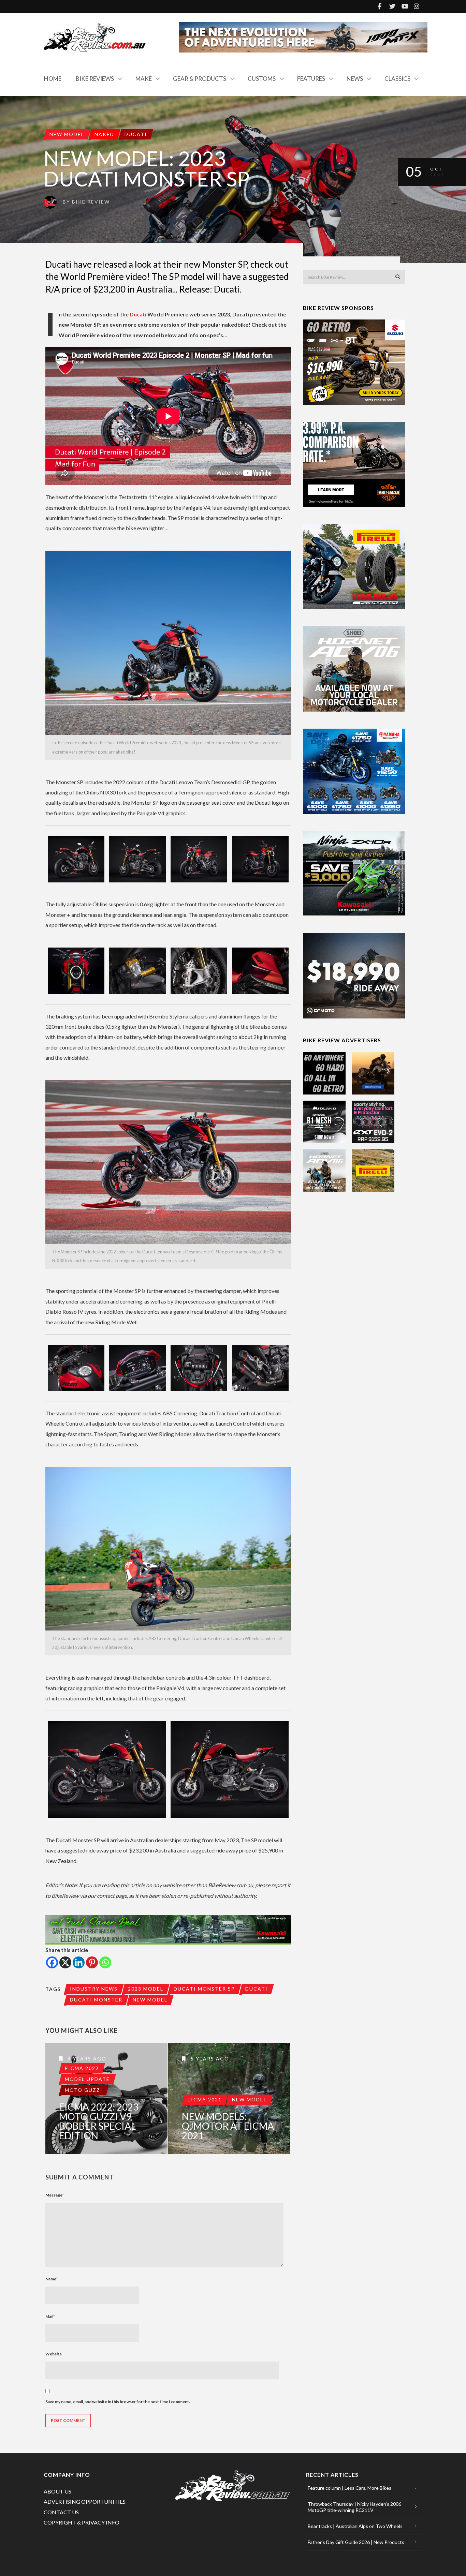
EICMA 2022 (82, 2068)
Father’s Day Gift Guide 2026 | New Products (356, 2542)
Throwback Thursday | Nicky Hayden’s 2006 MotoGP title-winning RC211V (354, 2507)
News (355, 79)
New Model (67, 134)
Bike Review (91, 202)
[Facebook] (52, 1962)
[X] (65, 1962)
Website (54, 2354)
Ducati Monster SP (204, 1989)
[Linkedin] (79, 1962)
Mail (50, 2316)
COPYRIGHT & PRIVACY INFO (82, 2522)
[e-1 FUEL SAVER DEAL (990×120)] (168, 1930)
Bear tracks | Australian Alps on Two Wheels (355, 2526)
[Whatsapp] (105, 1962)
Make (144, 79)
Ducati (136, 134)
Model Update (87, 2079)
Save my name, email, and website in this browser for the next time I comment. (118, 2402)
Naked (104, 134)
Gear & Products (200, 79)
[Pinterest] (92, 1962)
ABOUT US (57, 2491)
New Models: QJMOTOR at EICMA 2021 (228, 2126)
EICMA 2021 (205, 2099)
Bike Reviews (95, 79)
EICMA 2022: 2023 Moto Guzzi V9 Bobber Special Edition (99, 2121)
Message (55, 2195)
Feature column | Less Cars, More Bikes (349, 2488)
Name (52, 2279)
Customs (262, 79)
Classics (397, 79)
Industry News (94, 1989)
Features (311, 79)
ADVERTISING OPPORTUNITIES (85, 2501)
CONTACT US (61, 2512)
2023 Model (146, 1989)
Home (53, 79)
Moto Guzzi (84, 2090)
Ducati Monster (96, 2000)
